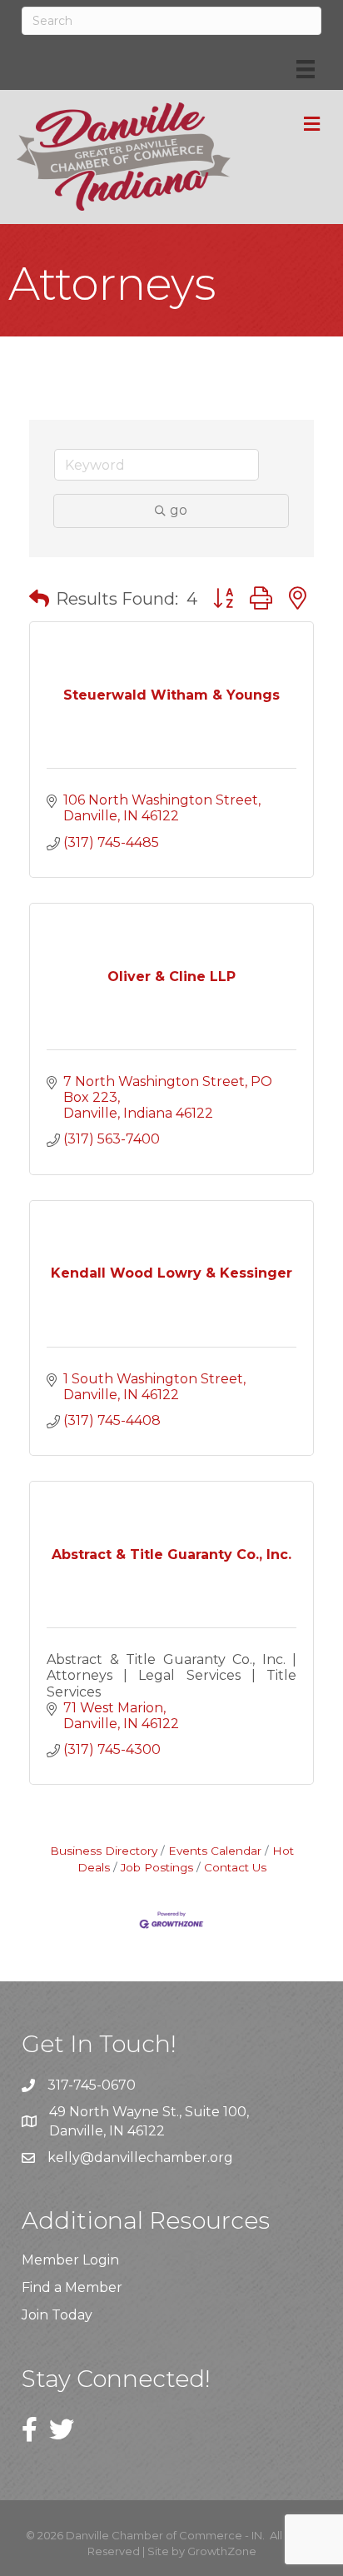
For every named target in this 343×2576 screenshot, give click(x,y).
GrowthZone (222, 2551)
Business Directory (104, 1851)
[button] (39, 599)
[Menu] (306, 69)
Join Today (57, 2315)
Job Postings (157, 1867)
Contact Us (235, 1867)
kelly (64, 2157)
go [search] (179, 510)
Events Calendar (215, 1851)
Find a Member (72, 2287)
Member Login (70, 2260)
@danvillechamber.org (157, 2157)
